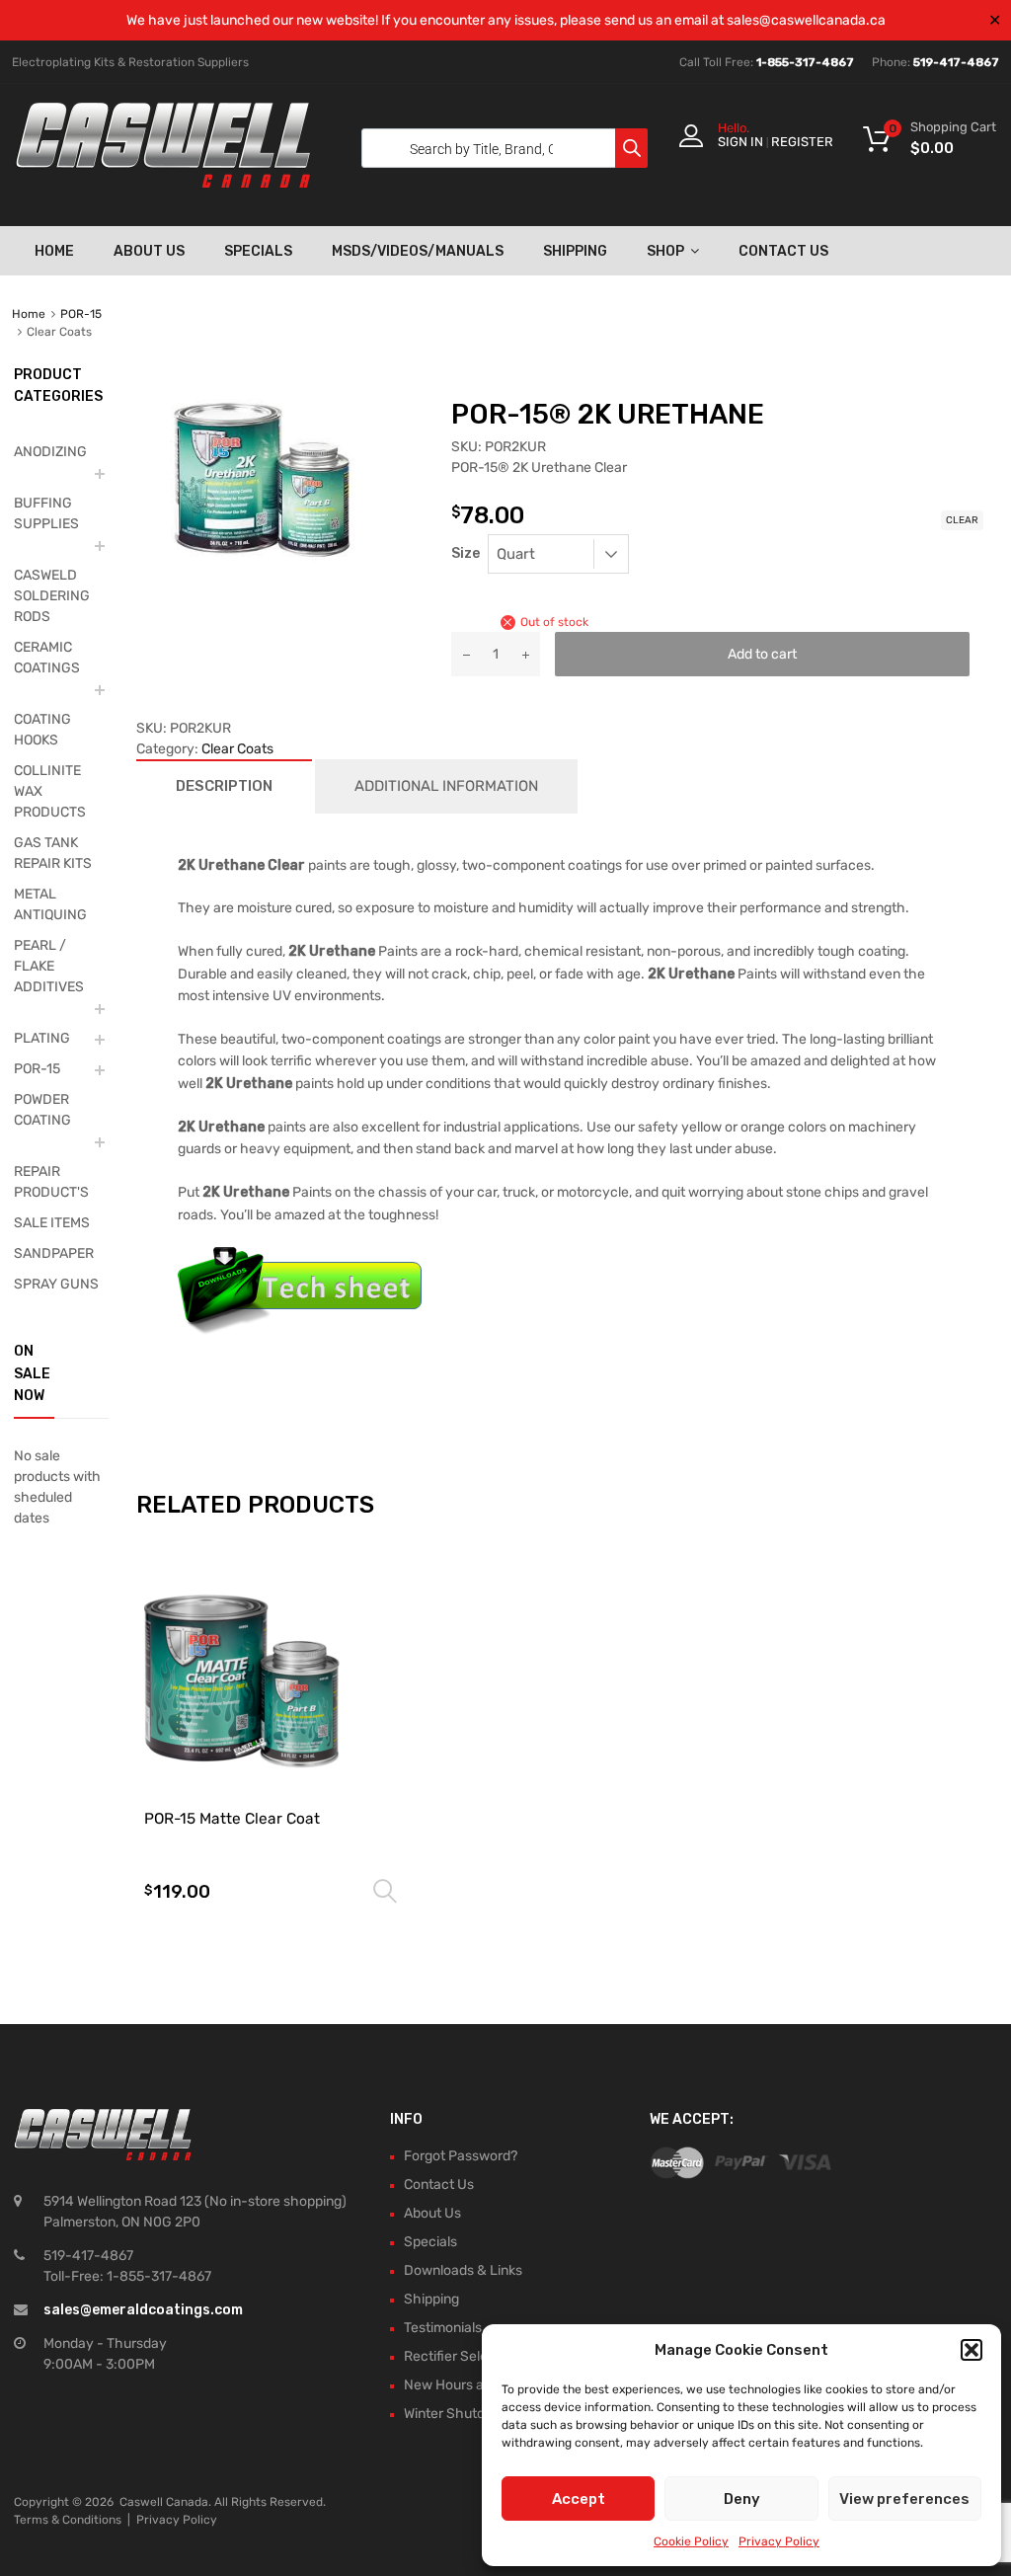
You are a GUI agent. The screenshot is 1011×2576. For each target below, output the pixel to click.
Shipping (575, 251)
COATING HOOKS (42, 730)
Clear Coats (237, 749)
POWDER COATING (42, 1110)
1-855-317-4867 (805, 62)
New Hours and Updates (480, 2385)
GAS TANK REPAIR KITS (53, 853)
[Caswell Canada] (163, 183)
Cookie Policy (691, 2541)
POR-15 (81, 314)
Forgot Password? (461, 2156)
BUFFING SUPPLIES (46, 513)
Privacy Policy (779, 2541)
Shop (665, 251)
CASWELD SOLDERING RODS (52, 596)
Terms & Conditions (68, 2520)
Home (54, 251)
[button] (972, 2350)
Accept (579, 2499)
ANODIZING (50, 452)
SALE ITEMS (52, 1223)
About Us (149, 251)
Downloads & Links (463, 2270)
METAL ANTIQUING (50, 904)
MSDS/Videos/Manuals (418, 251)
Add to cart (762, 654)
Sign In (740, 142)
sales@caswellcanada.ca (806, 20)
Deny (742, 2499)
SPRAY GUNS (56, 1284)
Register (802, 142)
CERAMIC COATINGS (47, 658)
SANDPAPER (54, 1253)
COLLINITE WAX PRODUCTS (50, 791)
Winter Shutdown (458, 2414)
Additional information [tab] (446, 786)
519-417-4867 (956, 62)
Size (466, 553)
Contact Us (783, 251)
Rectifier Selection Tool (476, 2356)
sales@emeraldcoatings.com (143, 2310)
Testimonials (443, 2328)
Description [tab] (224, 786)
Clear (962, 520)
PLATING (42, 1038)
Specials (258, 251)
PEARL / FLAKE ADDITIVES (49, 966)
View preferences (904, 2499)
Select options (385, 1892)
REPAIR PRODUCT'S (51, 1182)
